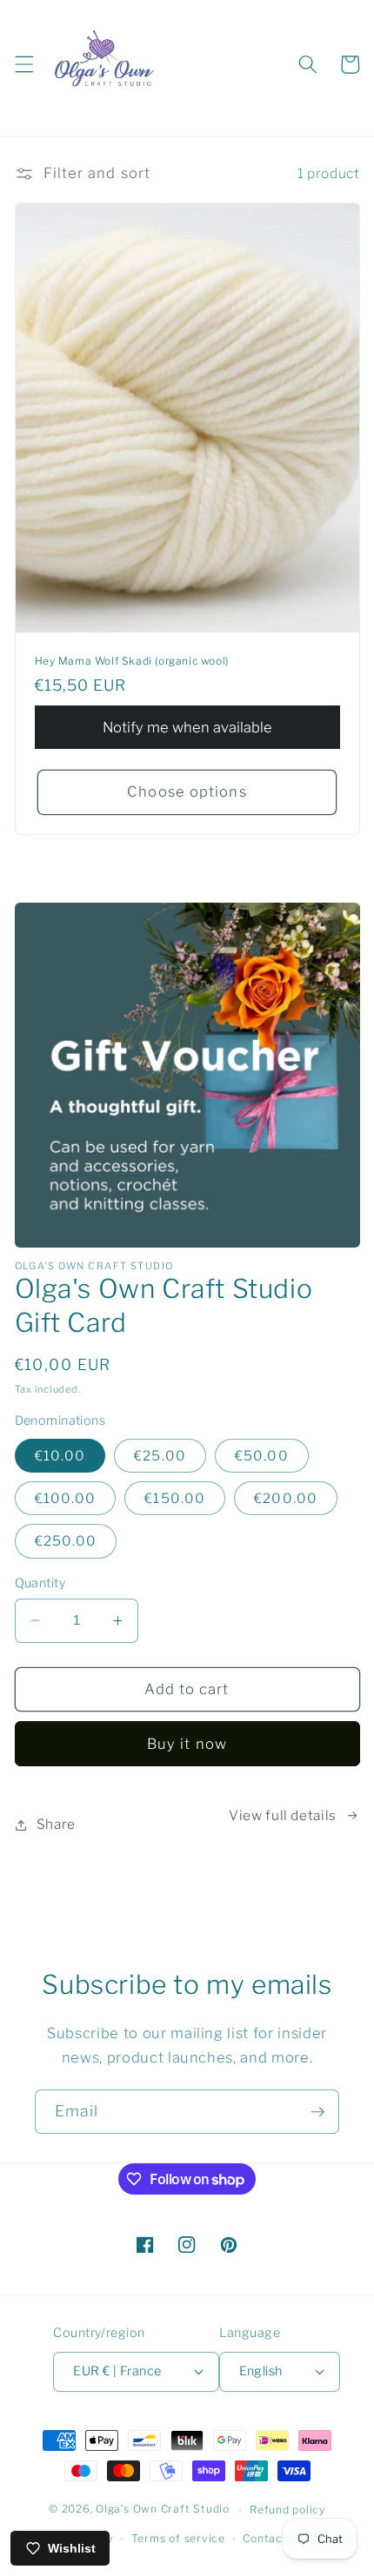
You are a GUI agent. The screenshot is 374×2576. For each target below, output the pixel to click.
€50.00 (262, 1456)
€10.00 (60, 1456)
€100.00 (66, 1498)
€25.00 (160, 1456)
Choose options (187, 791)
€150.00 (175, 1498)
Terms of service (178, 2538)
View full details (283, 1815)
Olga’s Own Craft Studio (163, 2510)
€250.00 (66, 1541)
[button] (23, 64)
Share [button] (56, 1824)
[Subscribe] (317, 2112)
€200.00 (286, 1498)
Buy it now (187, 1744)
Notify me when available (187, 727)
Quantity (40, 1583)
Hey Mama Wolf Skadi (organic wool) (132, 661)
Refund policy (287, 2510)
